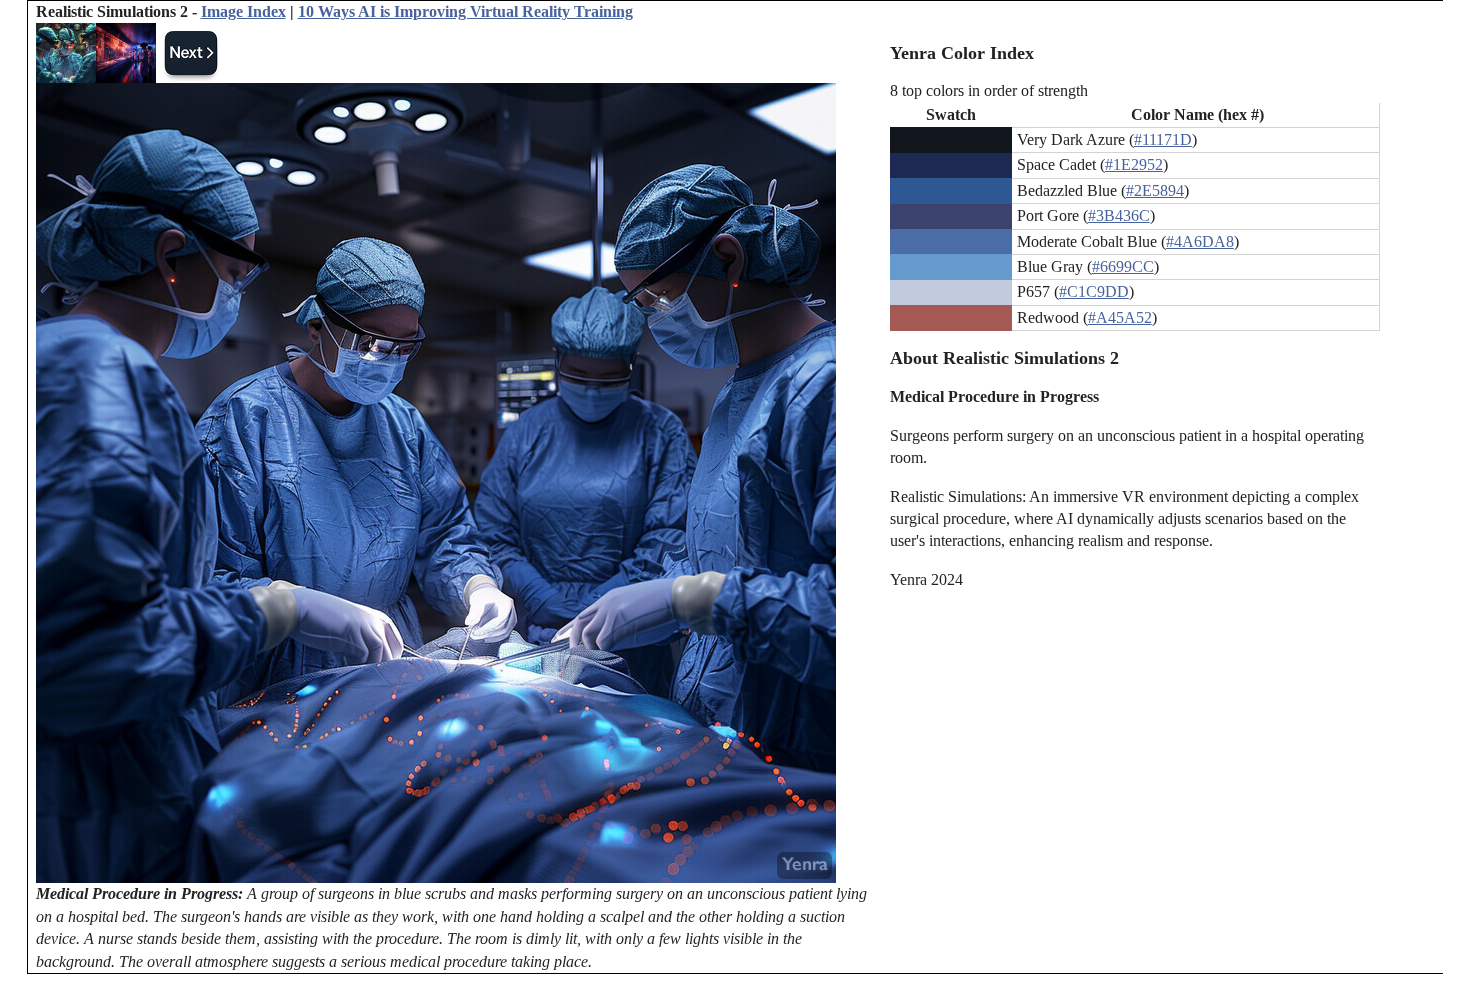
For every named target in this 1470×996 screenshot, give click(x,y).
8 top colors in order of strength (989, 90)
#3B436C (1119, 215)
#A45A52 (1120, 317)
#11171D (1163, 139)
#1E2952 (1134, 164)
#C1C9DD (1094, 291)
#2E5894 (1155, 190)
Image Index (243, 11)
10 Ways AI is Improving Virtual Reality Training (465, 11)
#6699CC (1123, 266)
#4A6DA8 (1200, 241)
